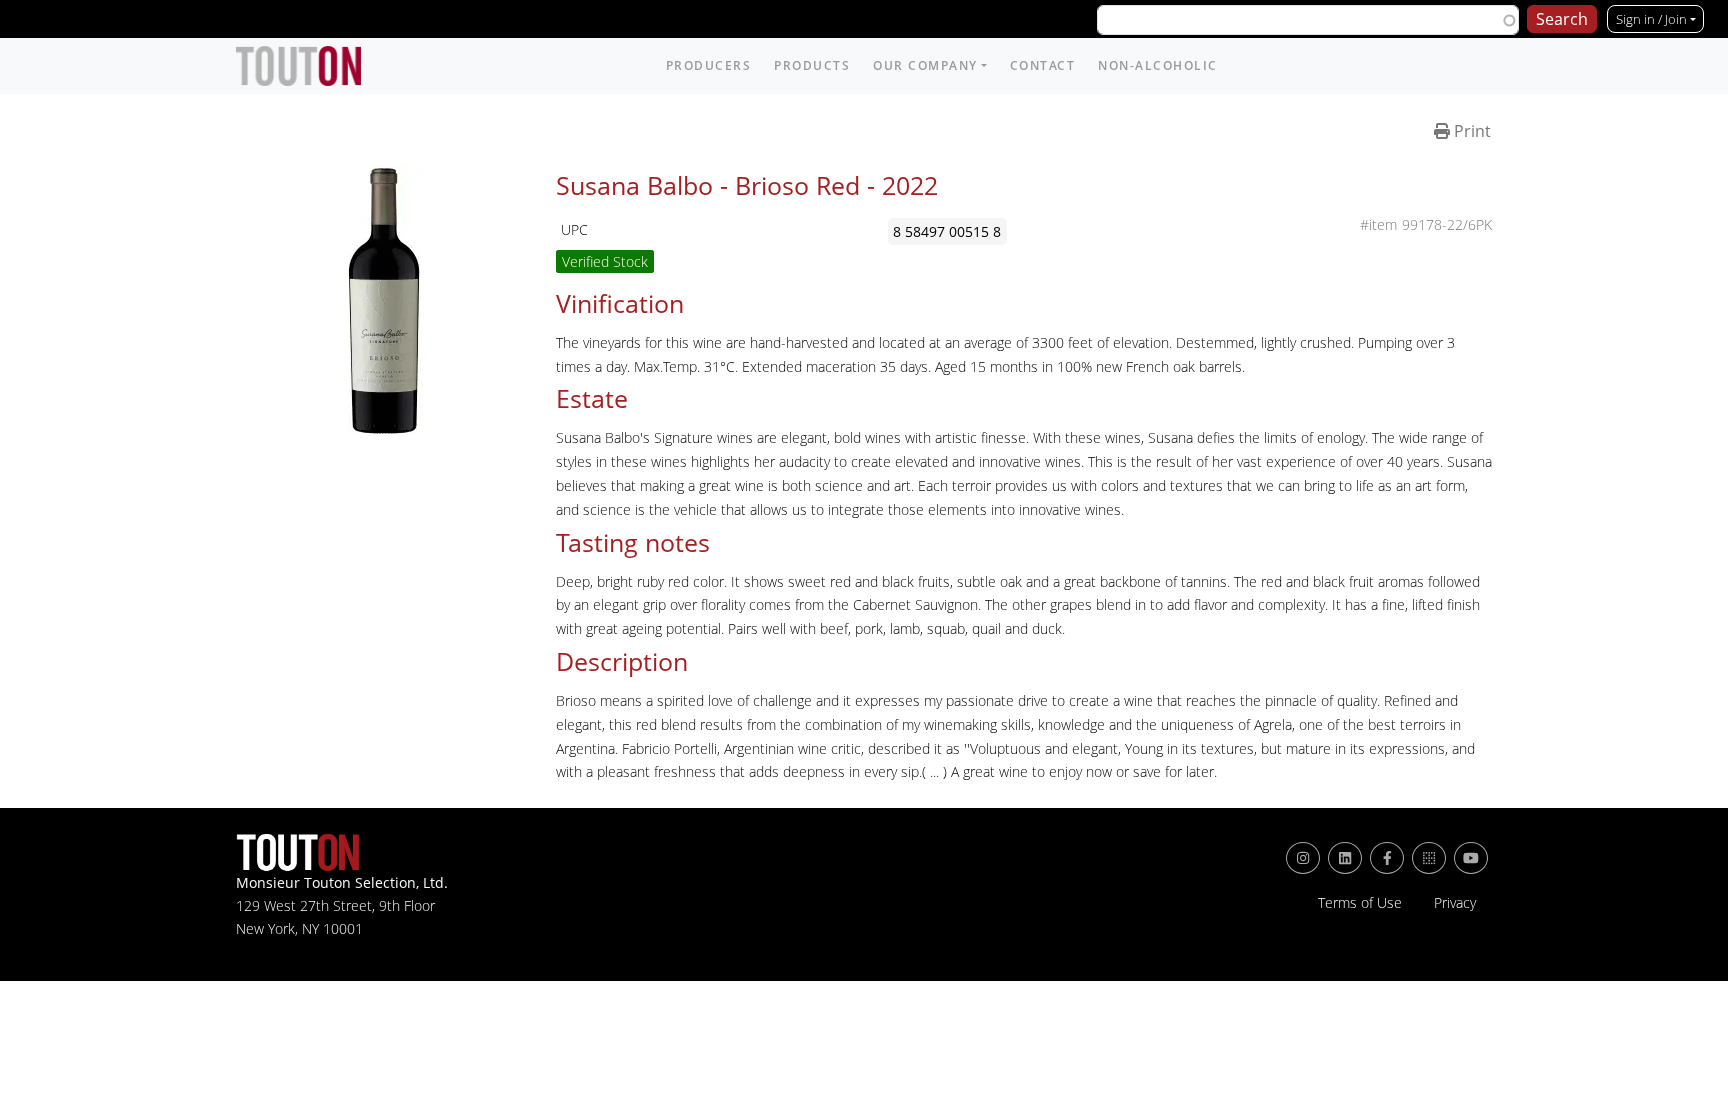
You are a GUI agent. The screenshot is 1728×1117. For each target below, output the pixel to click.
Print (1470, 131)
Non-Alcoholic (1158, 65)
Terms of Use (1360, 903)
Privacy (1455, 903)
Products (812, 65)
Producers (709, 65)
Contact (1043, 65)
